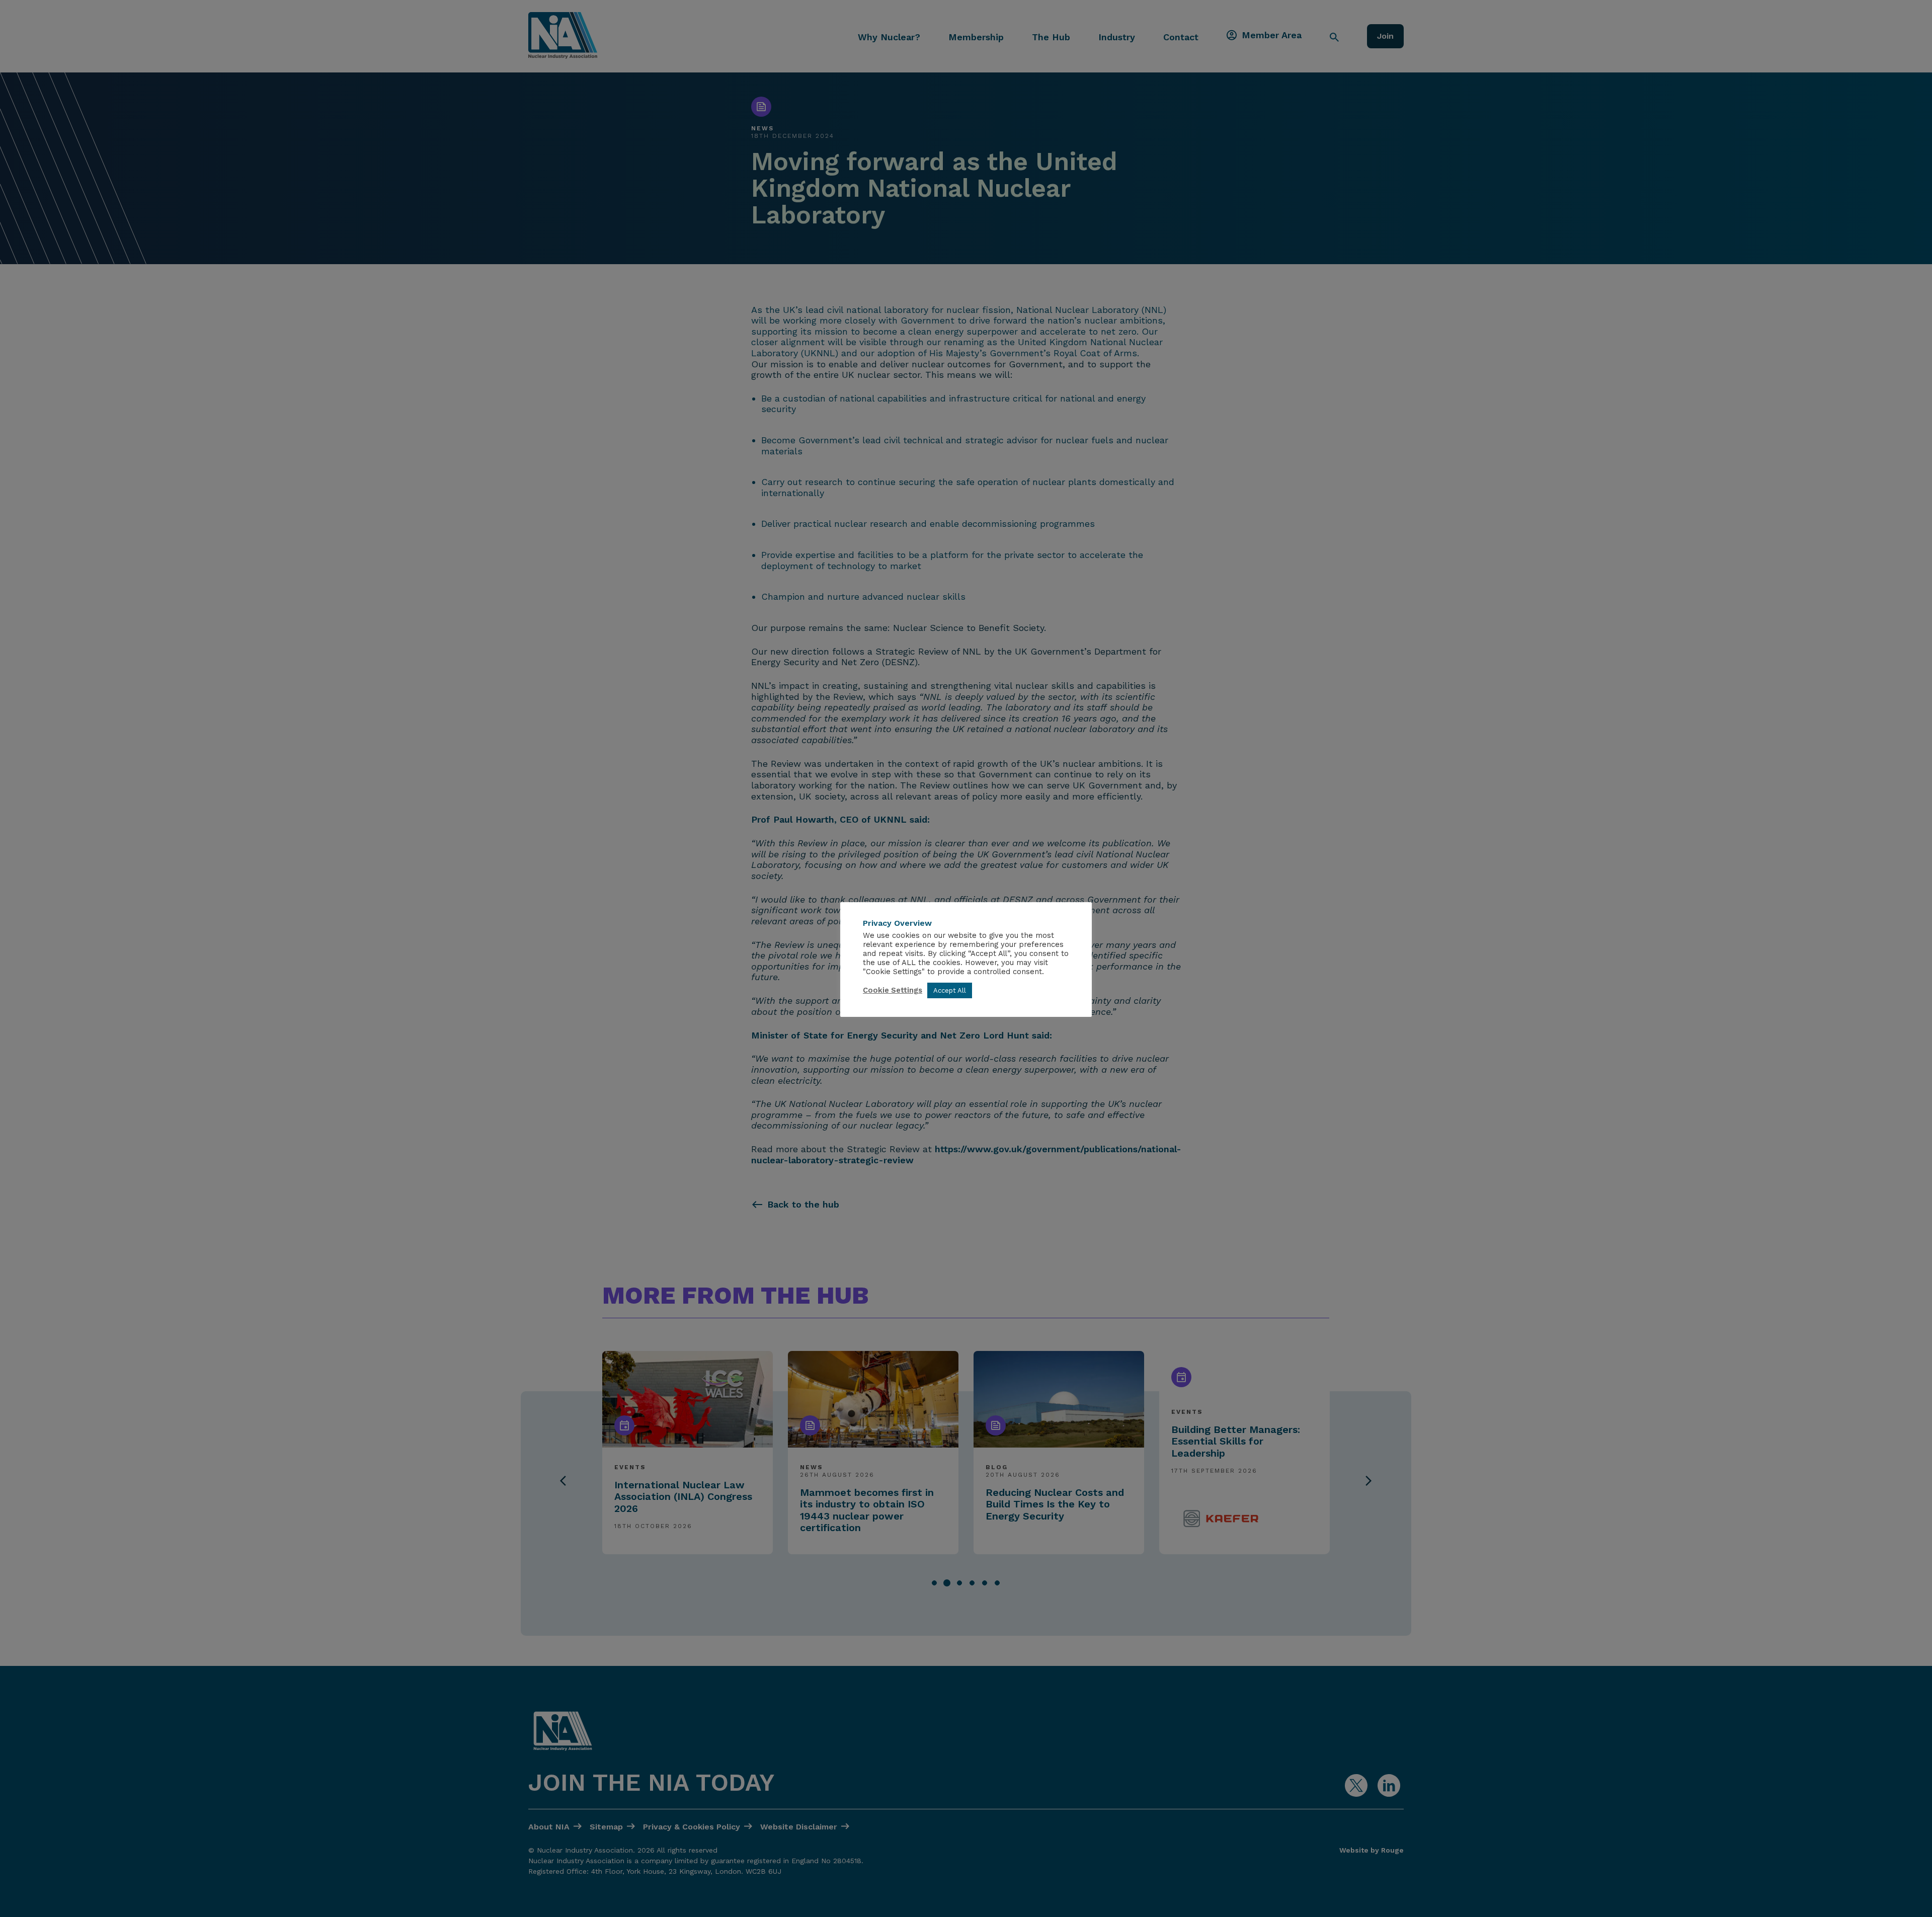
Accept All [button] (950, 990)
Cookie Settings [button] (893, 990)
